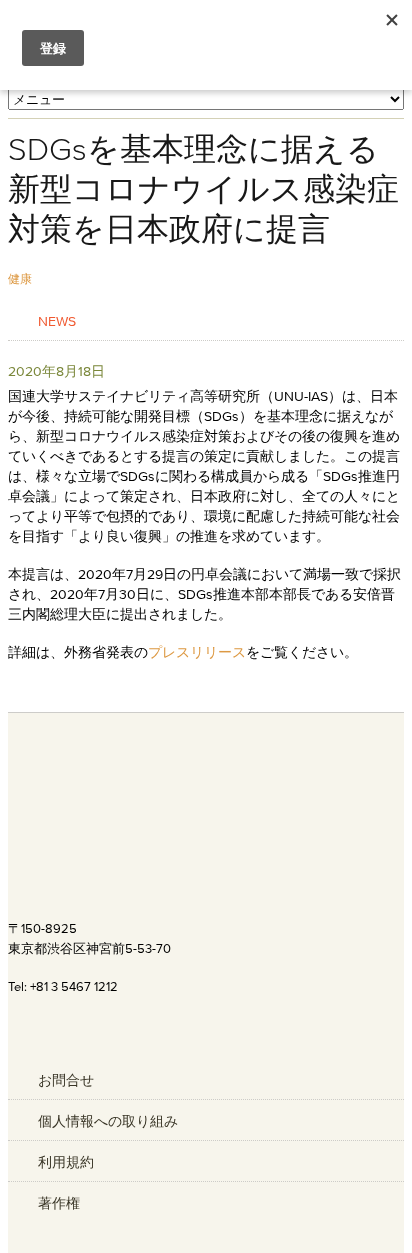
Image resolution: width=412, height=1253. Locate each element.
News (57, 320)
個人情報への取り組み (108, 1121)
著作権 (59, 1203)
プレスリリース (197, 652)
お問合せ (66, 1080)
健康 (20, 278)
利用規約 (66, 1162)
